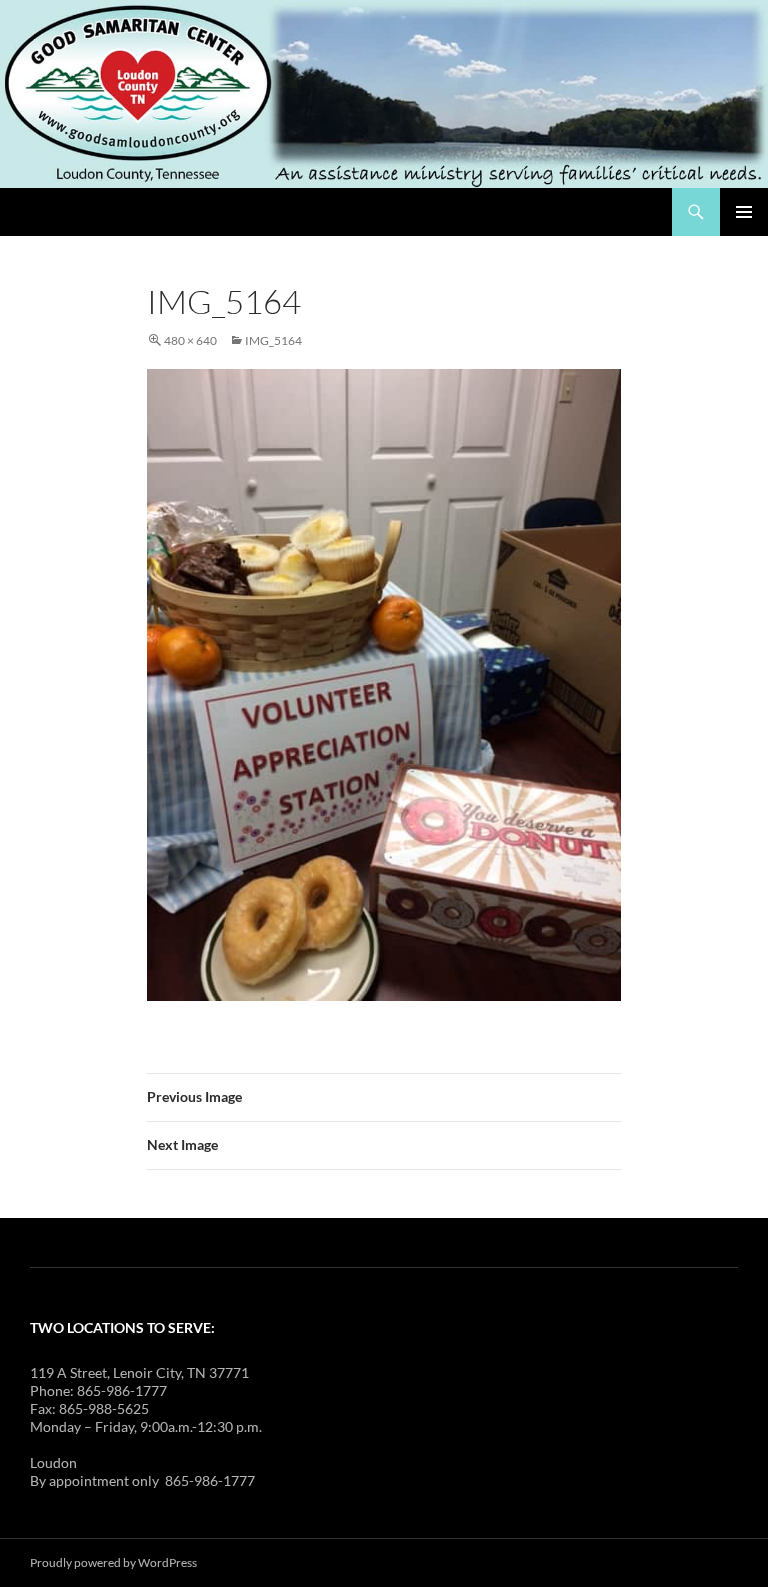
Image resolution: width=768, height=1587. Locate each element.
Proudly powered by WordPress (113, 1562)
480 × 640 (190, 340)
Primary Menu (744, 212)
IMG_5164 (273, 340)
